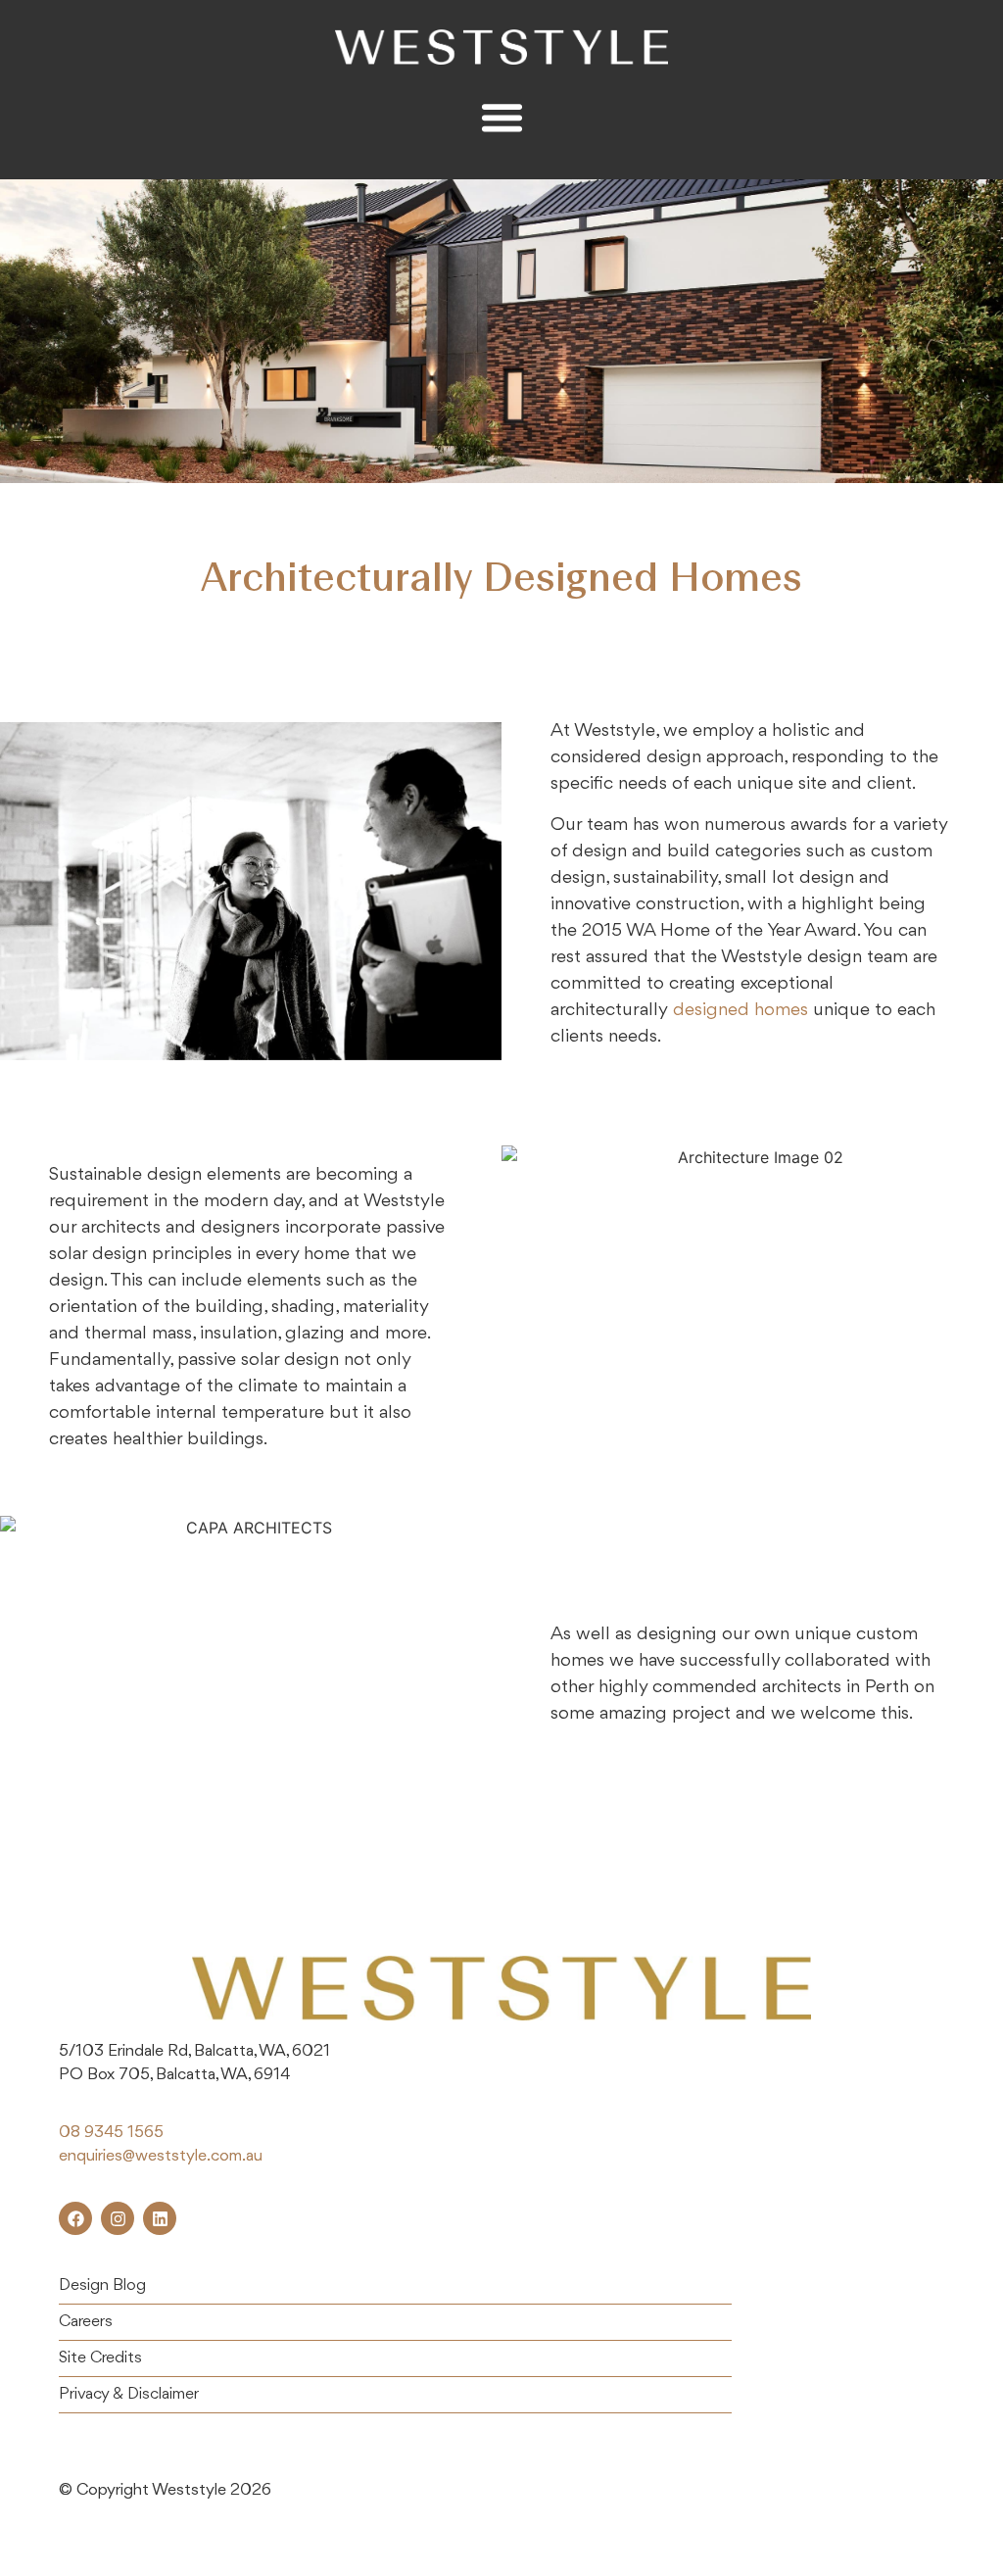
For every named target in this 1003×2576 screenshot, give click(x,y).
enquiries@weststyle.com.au (161, 2156)
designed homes (740, 1010)
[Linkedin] (160, 2218)
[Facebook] (75, 2218)
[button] (501, 118)
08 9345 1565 (111, 2133)
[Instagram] (118, 2218)
